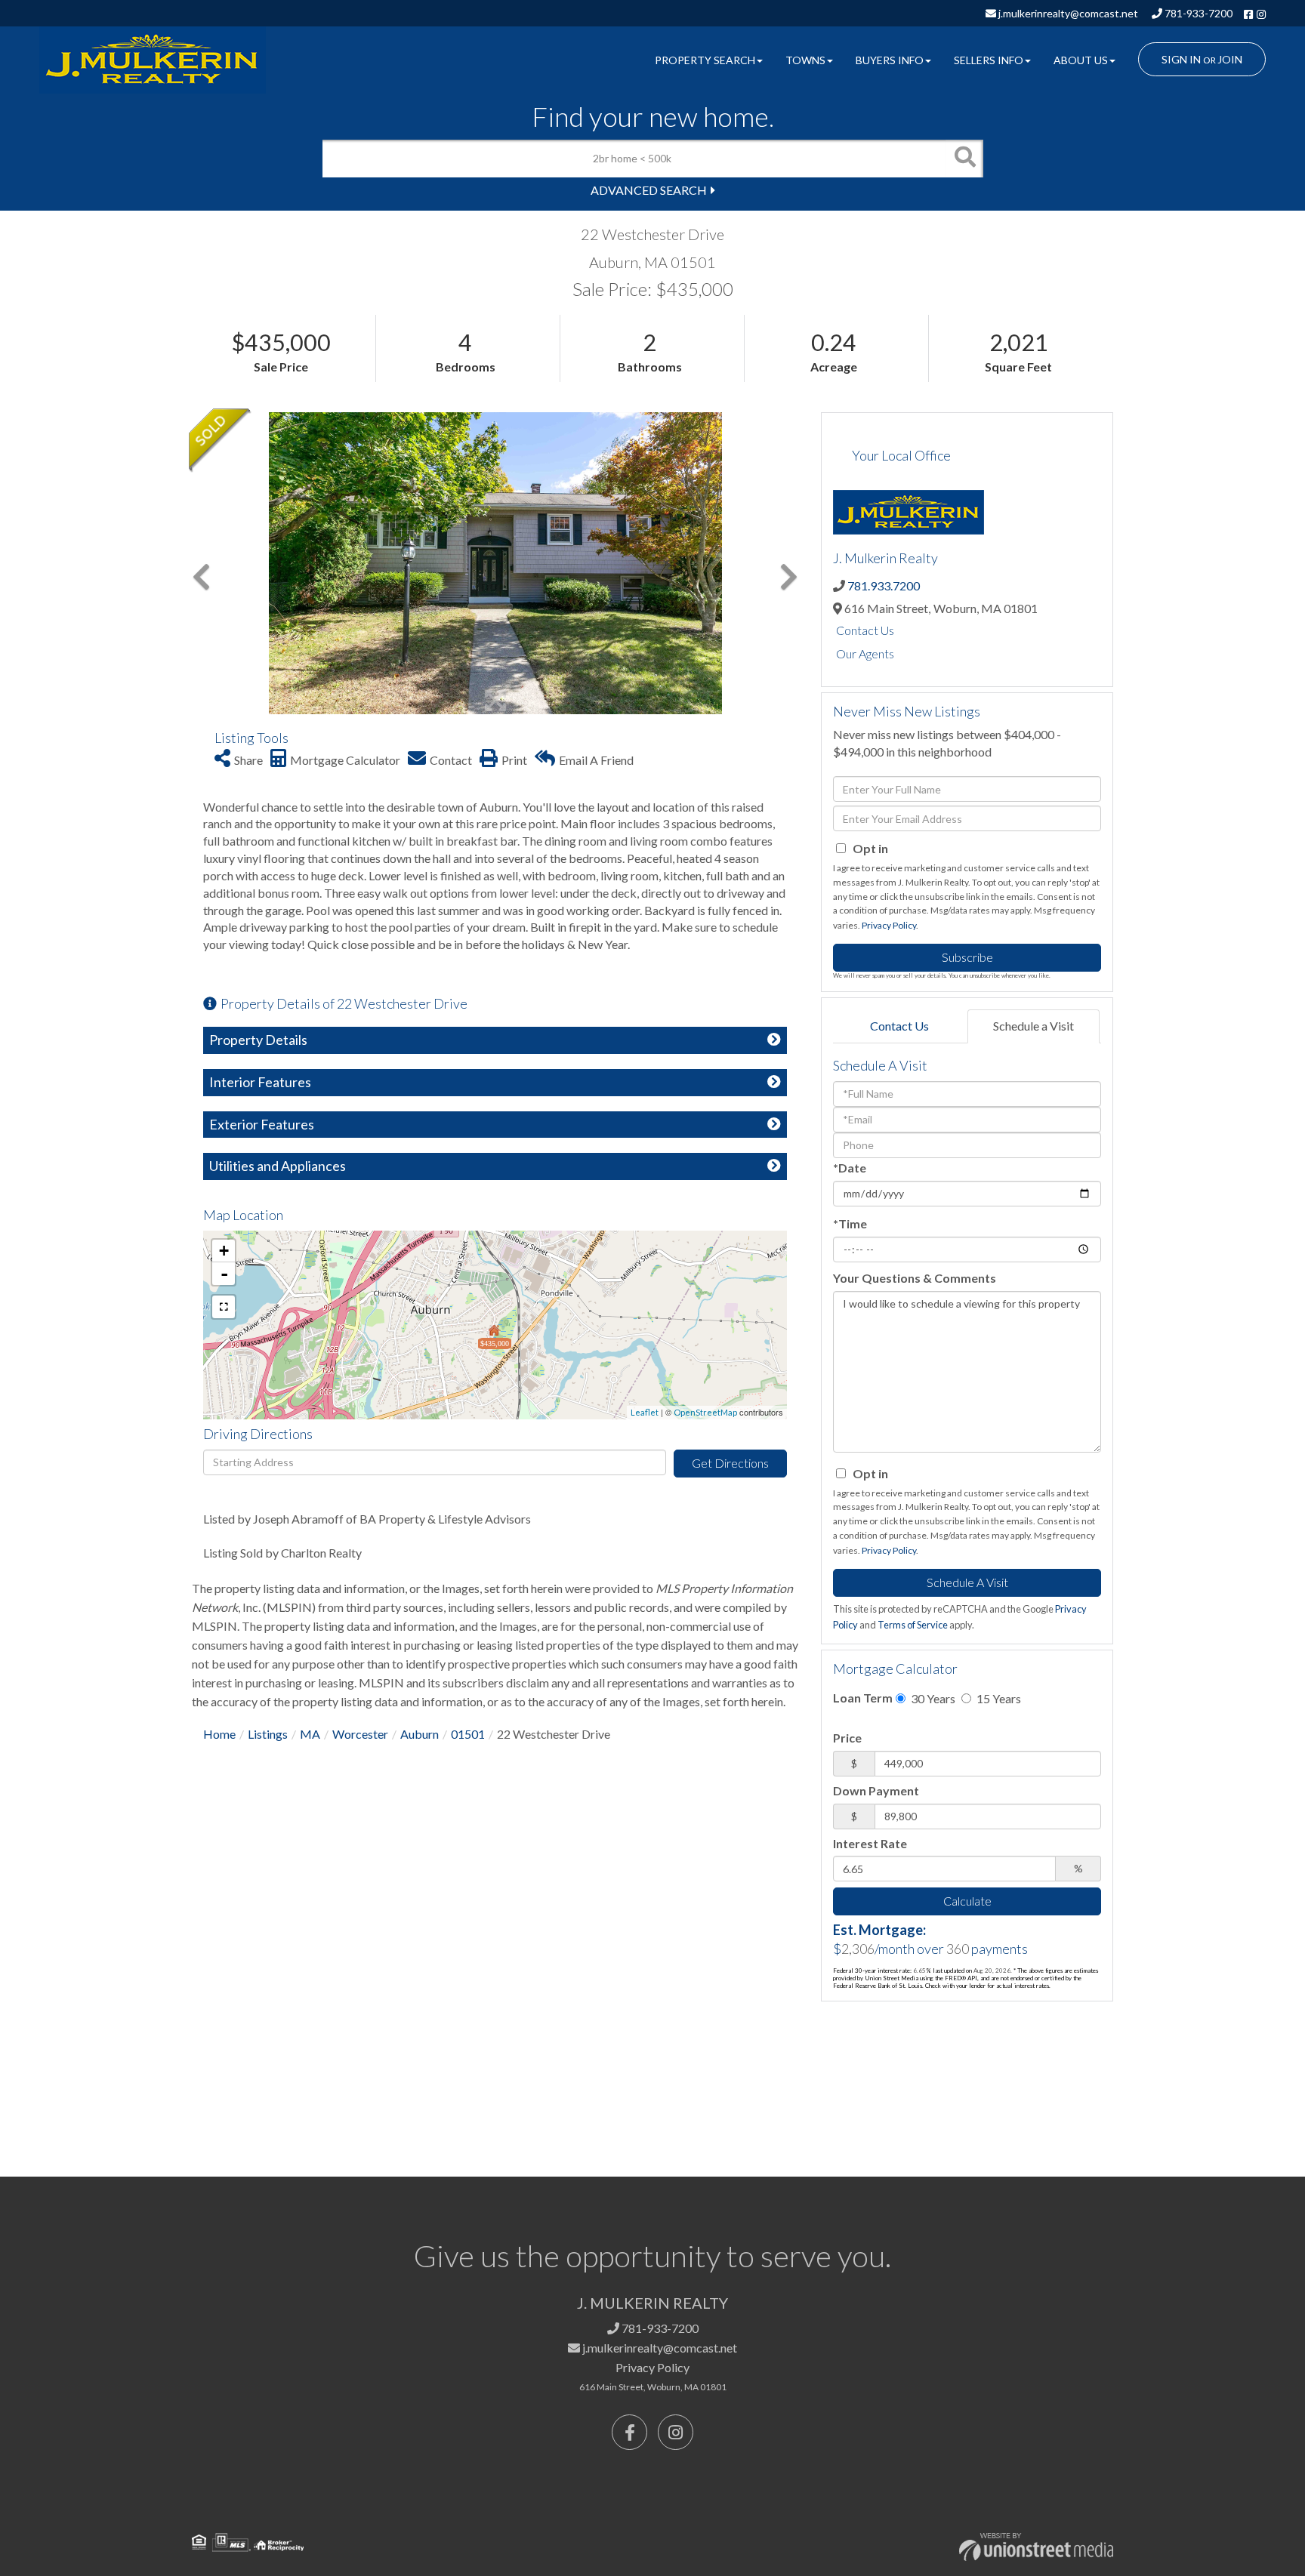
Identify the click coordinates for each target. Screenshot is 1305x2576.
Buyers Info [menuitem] (890, 60)
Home (219, 1734)
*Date (850, 1168)
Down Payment (876, 1790)
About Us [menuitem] (1081, 60)
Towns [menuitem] (805, 60)
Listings (268, 1734)
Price (847, 1738)
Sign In (1181, 59)
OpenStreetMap (705, 1412)
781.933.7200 (884, 585)
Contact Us (865, 630)
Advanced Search (649, 190)
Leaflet (645, 1412)
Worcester (360, 1734)
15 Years (998, 1698)
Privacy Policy (889, 925)
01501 (468, 1734)
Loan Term (863, 1698)
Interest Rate (870, 1843)
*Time (850, 1223)
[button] (964, 159)
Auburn (420, 1734)
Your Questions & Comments (915, 1278)
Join (1230, 59)
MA (310, 1734)
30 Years (932, 1698)
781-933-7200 (1197, 13)
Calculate (967, 1901)
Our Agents (865, 653)
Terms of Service (913, 1625)
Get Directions (730, 1463)
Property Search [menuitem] (705, 60)
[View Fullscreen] (224, 1307)
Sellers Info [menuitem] (989, 60)
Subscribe (967, 957)
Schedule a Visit (1034, 1026)
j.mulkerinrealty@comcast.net (1067, 13)
